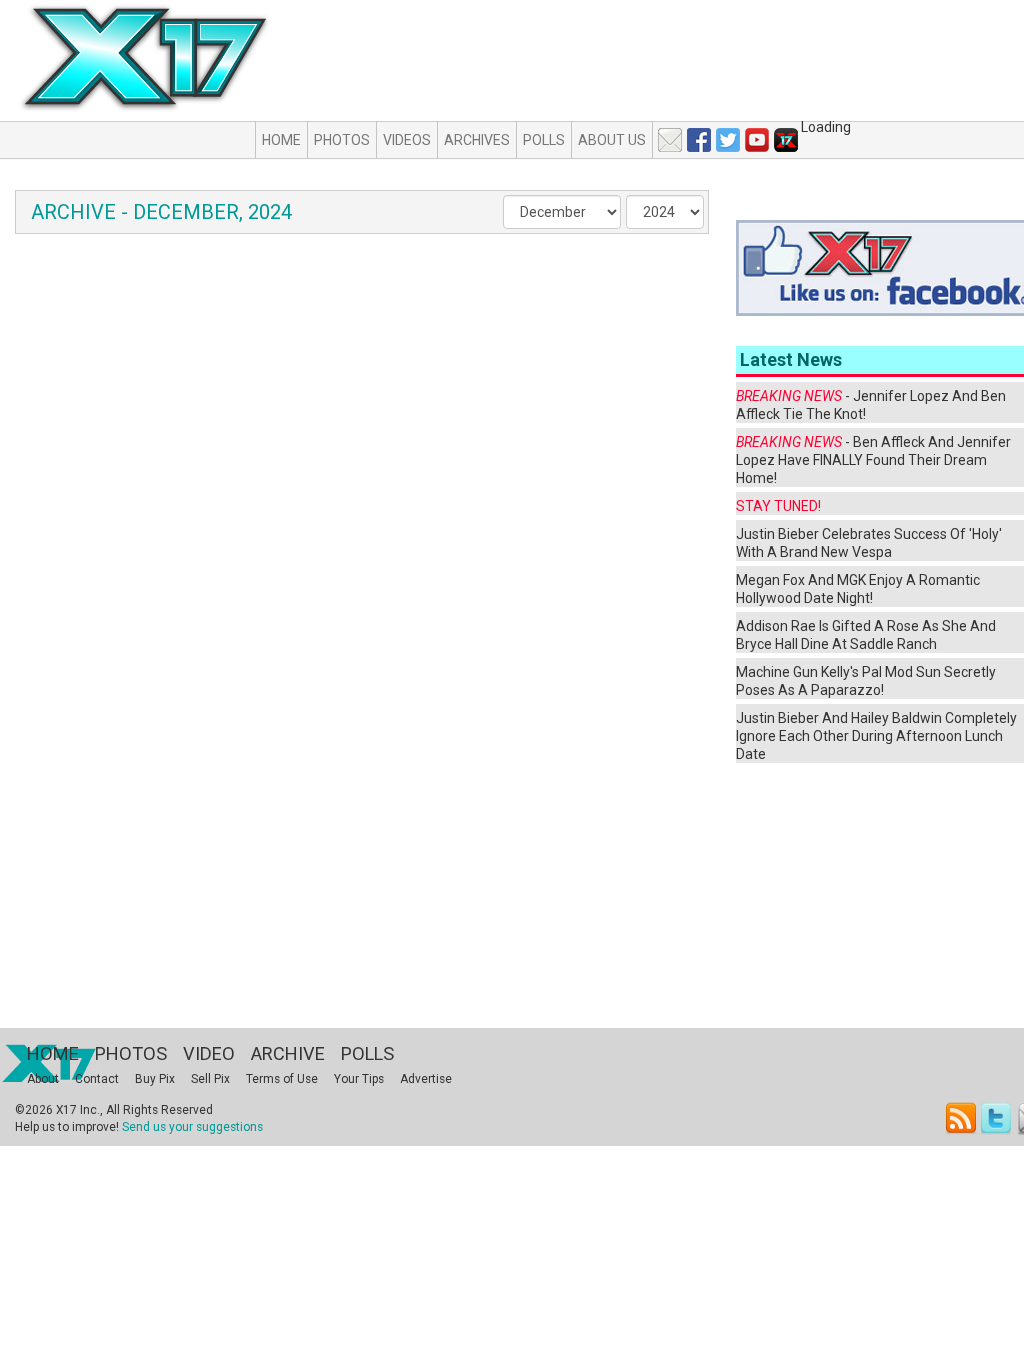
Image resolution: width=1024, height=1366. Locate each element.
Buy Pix (155, 1079)
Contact (97, 1079)
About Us (612, 140)
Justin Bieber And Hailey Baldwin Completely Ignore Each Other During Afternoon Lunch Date (876, 736)
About (43, 1079)
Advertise (426, 1079)
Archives (477, 140)
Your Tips (359, 1079)
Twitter (997, 1118)
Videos (407, 140)
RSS (961, 1118)
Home (281, 140)
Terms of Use (282, 1079)
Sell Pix (210, 1079)
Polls (544, 140)
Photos (342, 140)
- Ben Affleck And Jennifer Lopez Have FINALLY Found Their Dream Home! (873, 460)
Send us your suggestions (192, 1127)
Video (209, 1053)
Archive (288, 1053)
